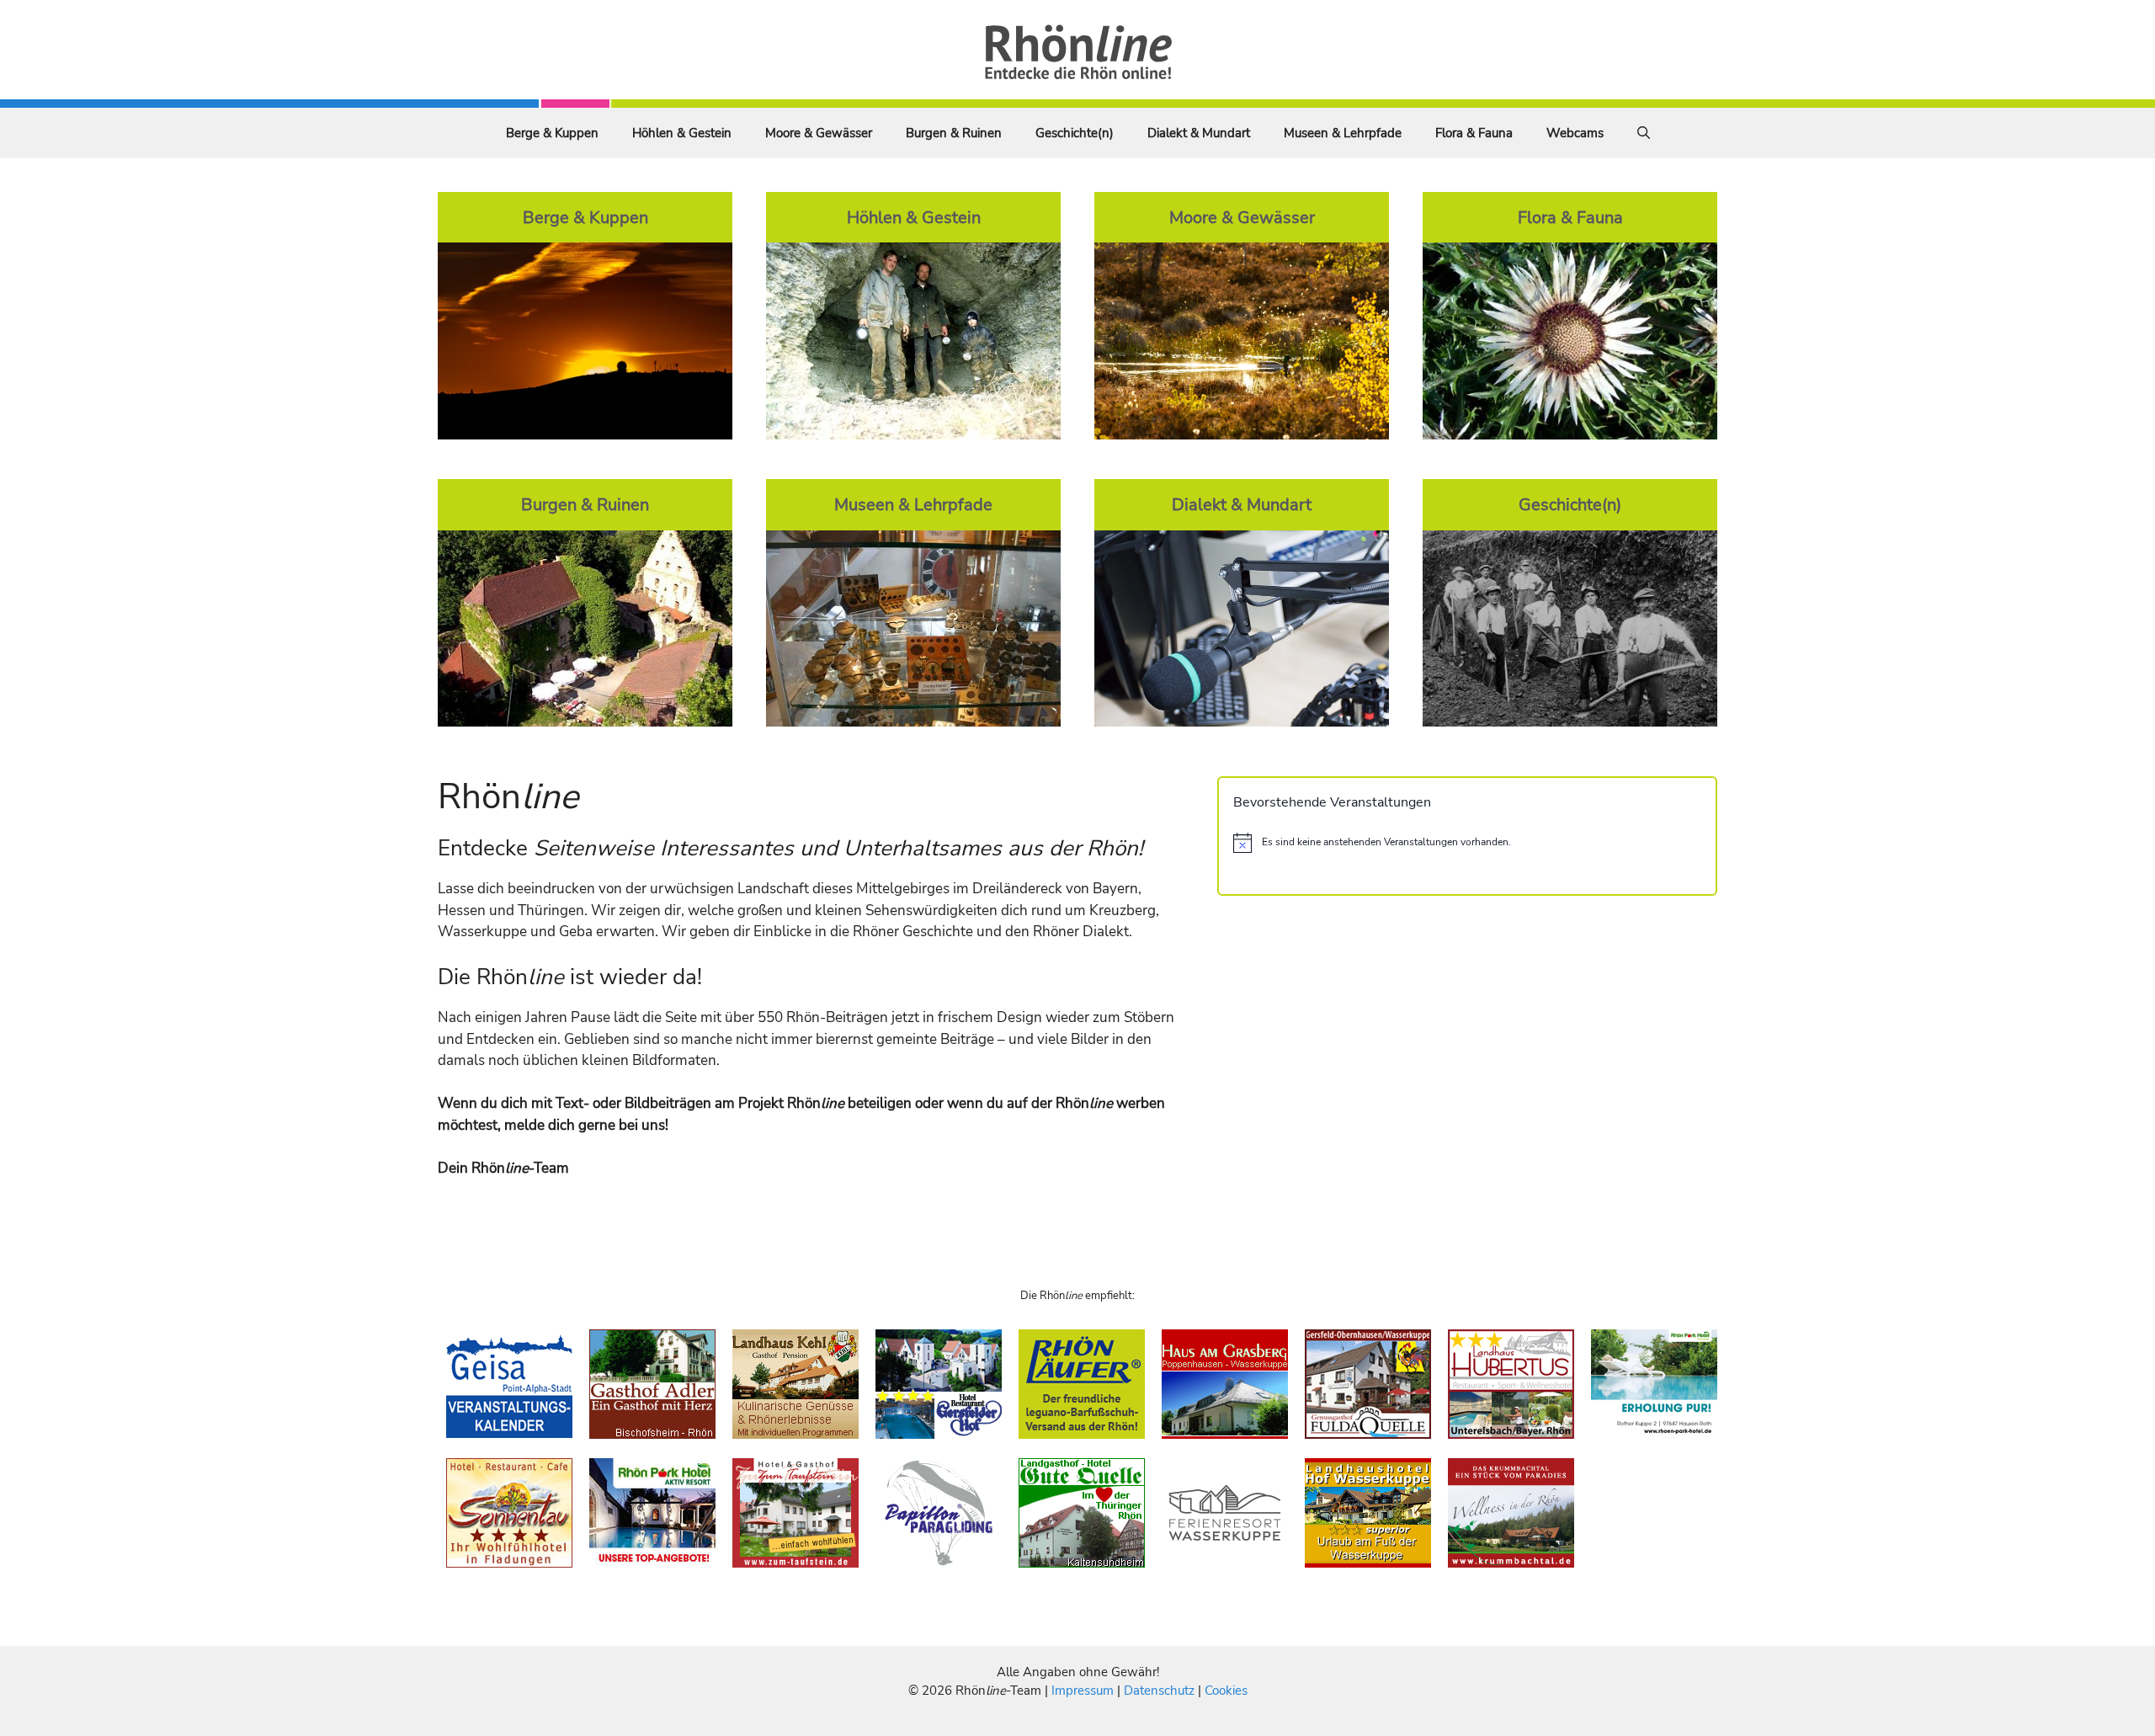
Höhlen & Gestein (682, 133)
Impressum (1084, 1691)
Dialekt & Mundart (1199, 133)
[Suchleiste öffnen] (1644, 133)
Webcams (1575, 133)
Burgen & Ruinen (954, 133)
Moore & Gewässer (819, 133)
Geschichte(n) (1075, 133)
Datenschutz (1159, 1691)
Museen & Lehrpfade (1343, 133)
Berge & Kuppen (552, 133)
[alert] (1467, 843)
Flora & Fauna (1474, 133)
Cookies (1226, 1691)
